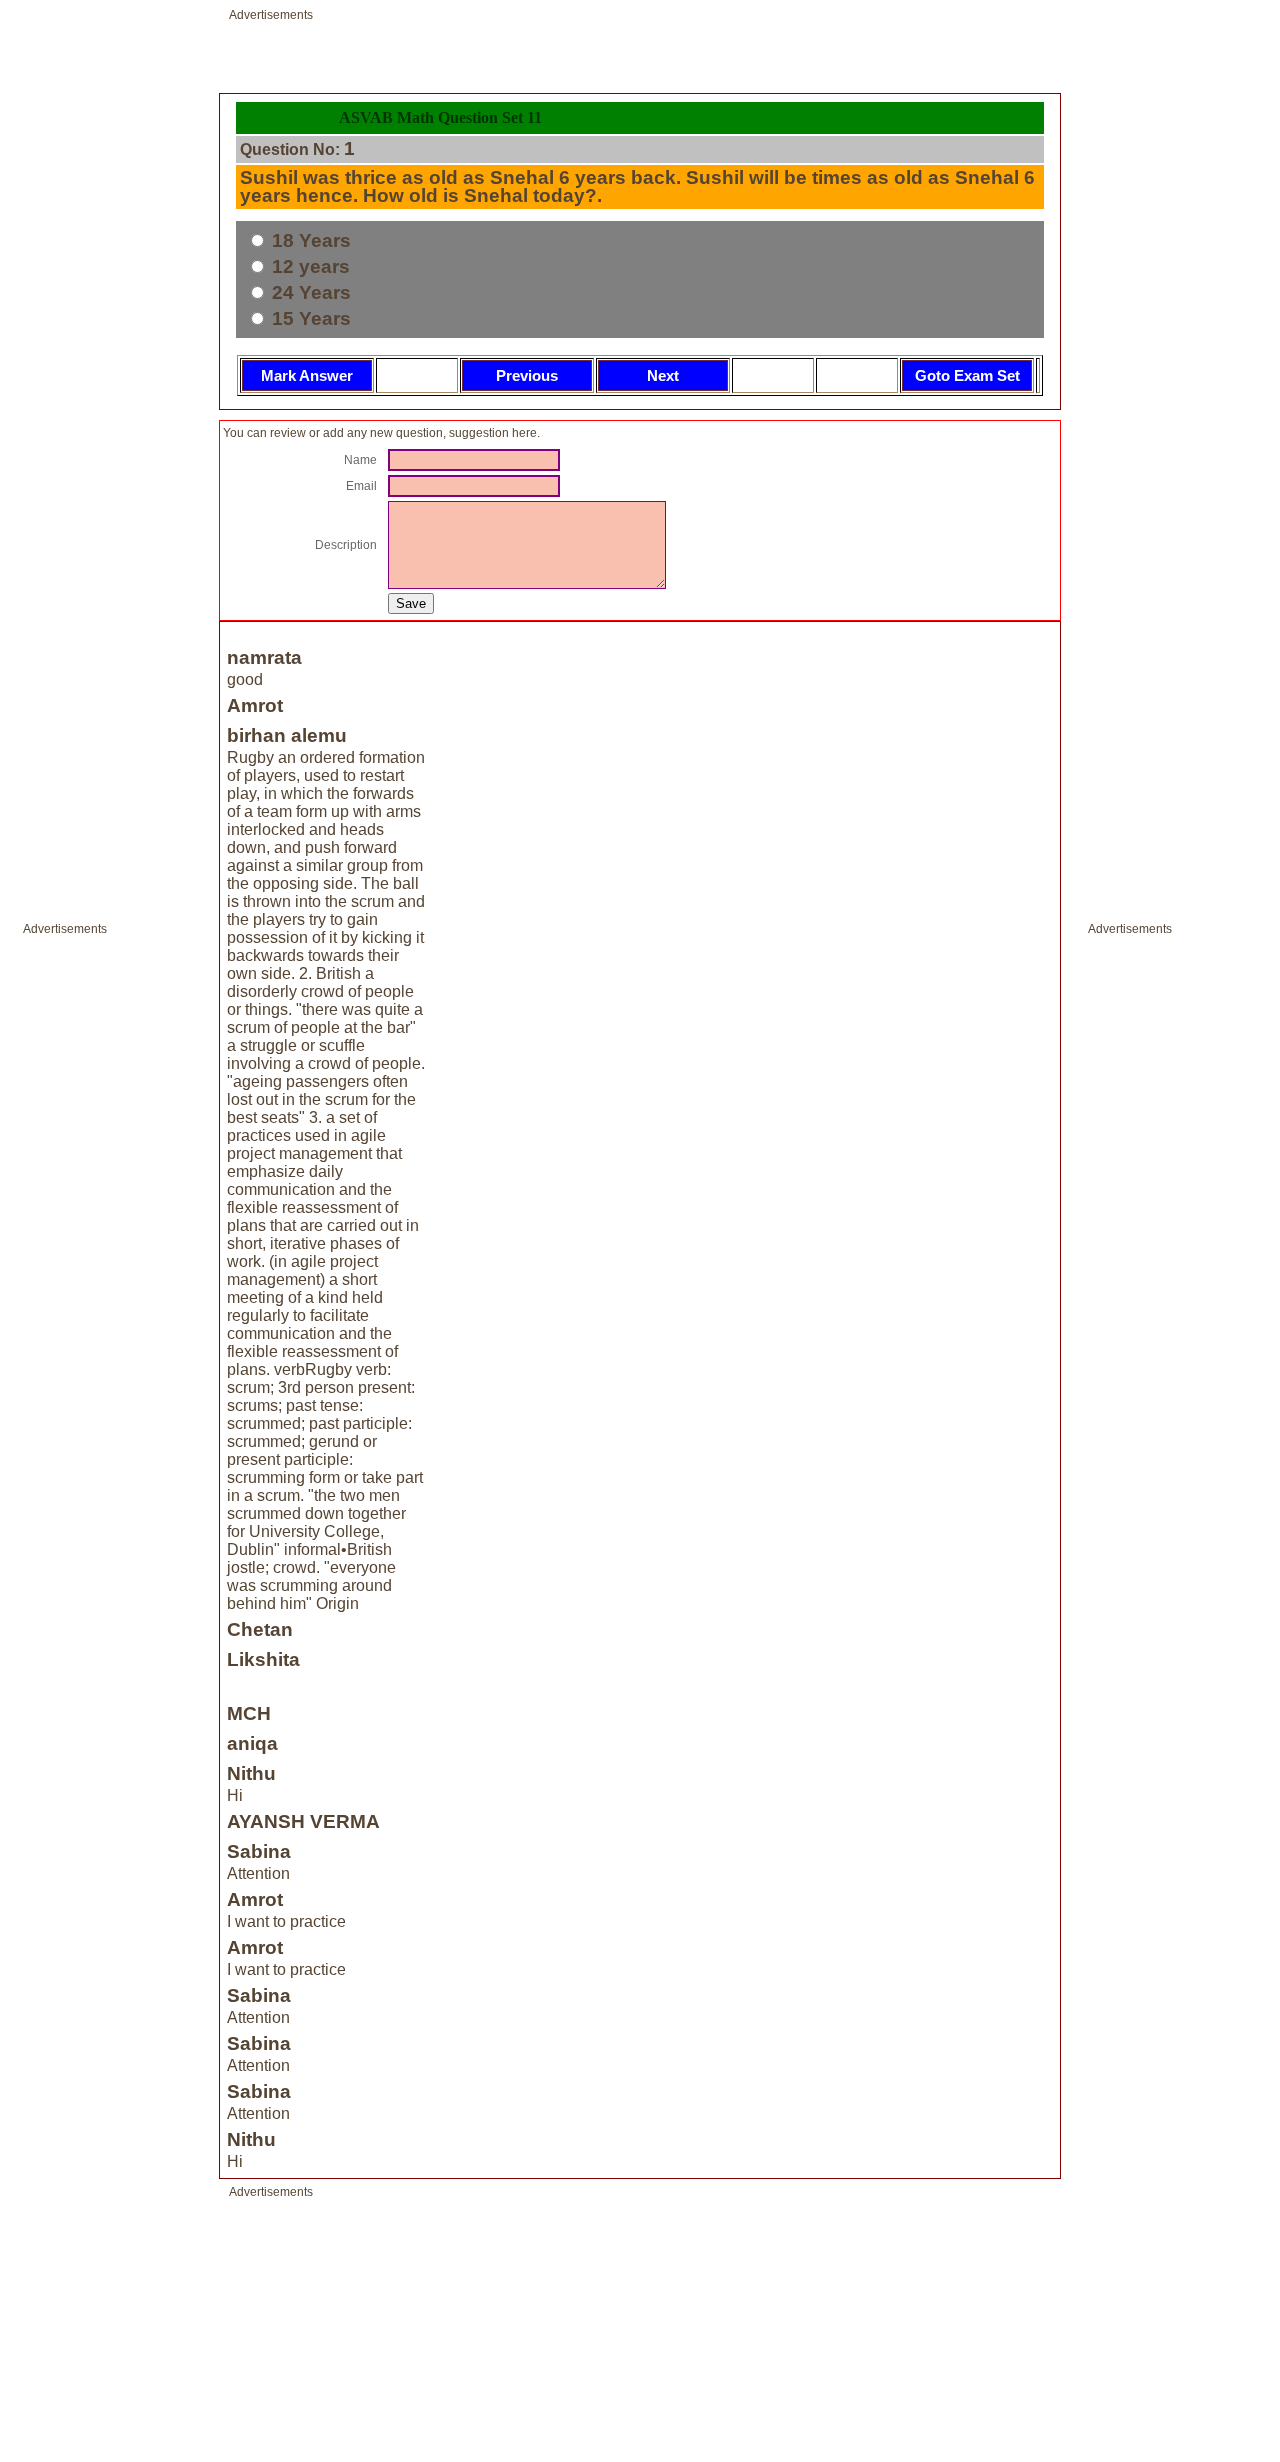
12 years (308, 266)
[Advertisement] (83, 1243)
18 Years (309, 240)
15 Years (309, 318)
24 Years (309, 292)
